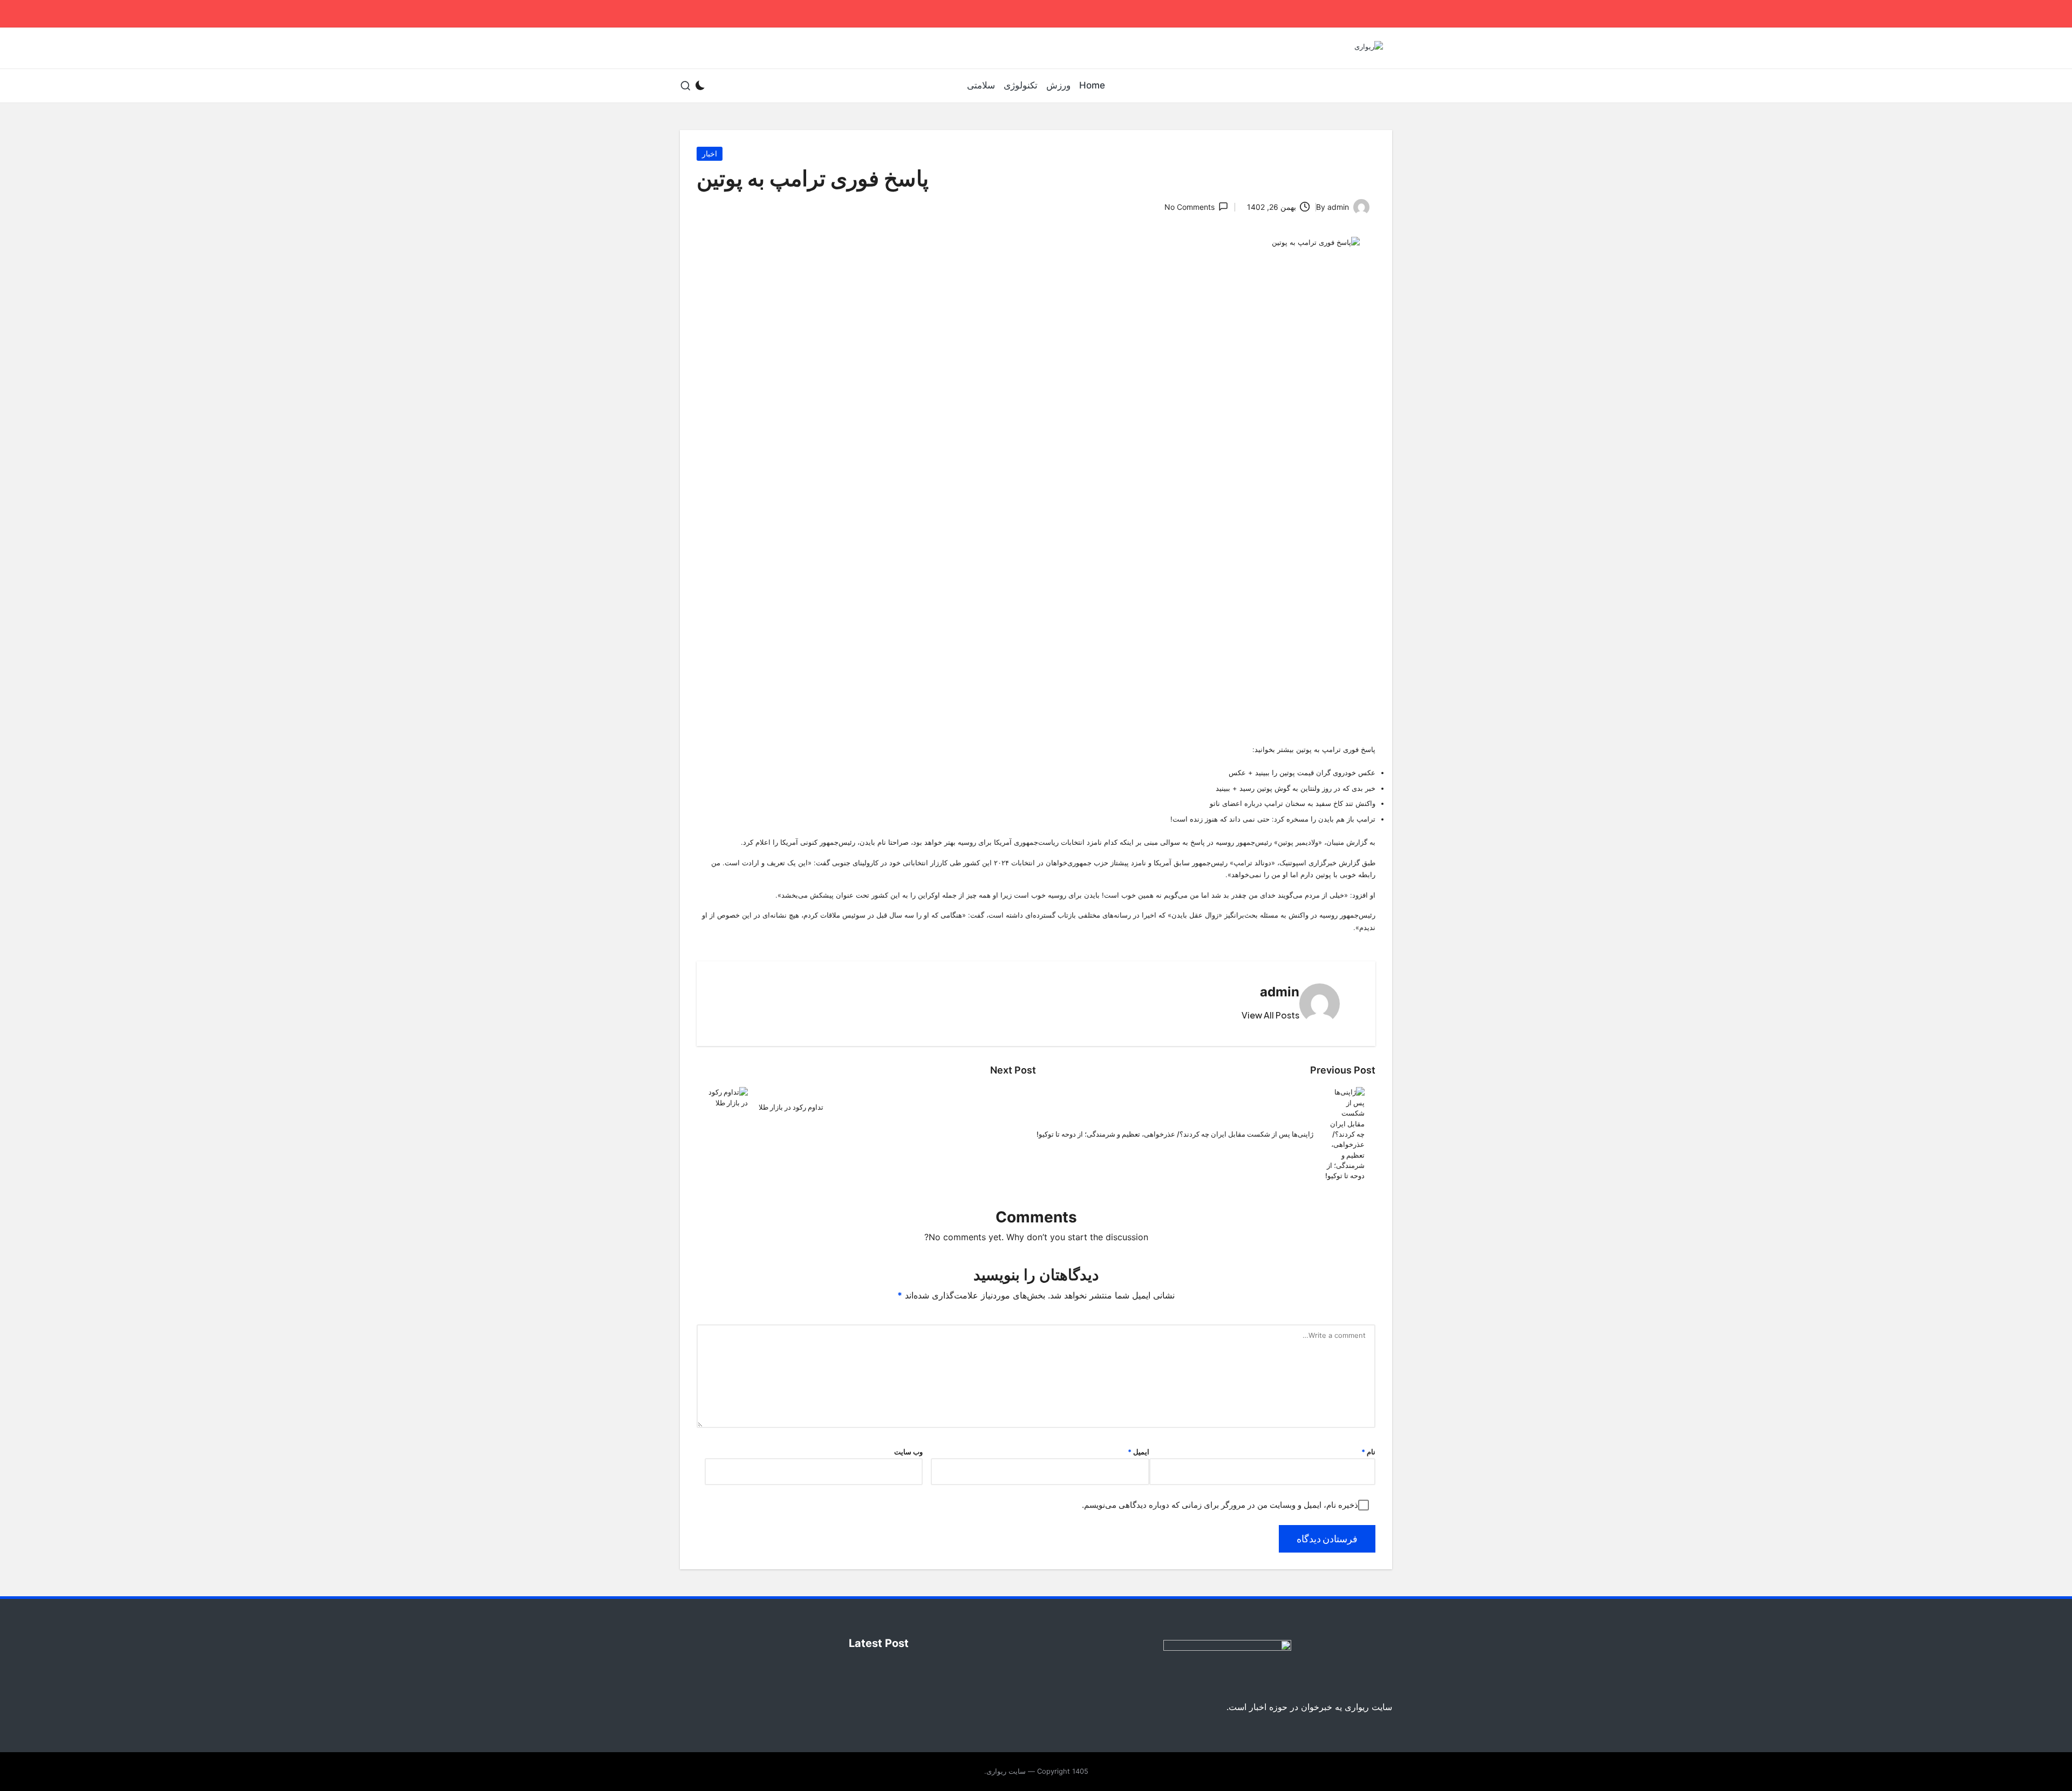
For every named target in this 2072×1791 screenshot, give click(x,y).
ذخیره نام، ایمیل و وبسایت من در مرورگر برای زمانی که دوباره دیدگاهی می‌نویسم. (1220, 1505)
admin (1280, 992)
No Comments (1190, 207)
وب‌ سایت (908, 1452)
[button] (1270, 1015)
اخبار (710, 153)
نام (1368, 1452)
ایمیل (1139, 1452)
